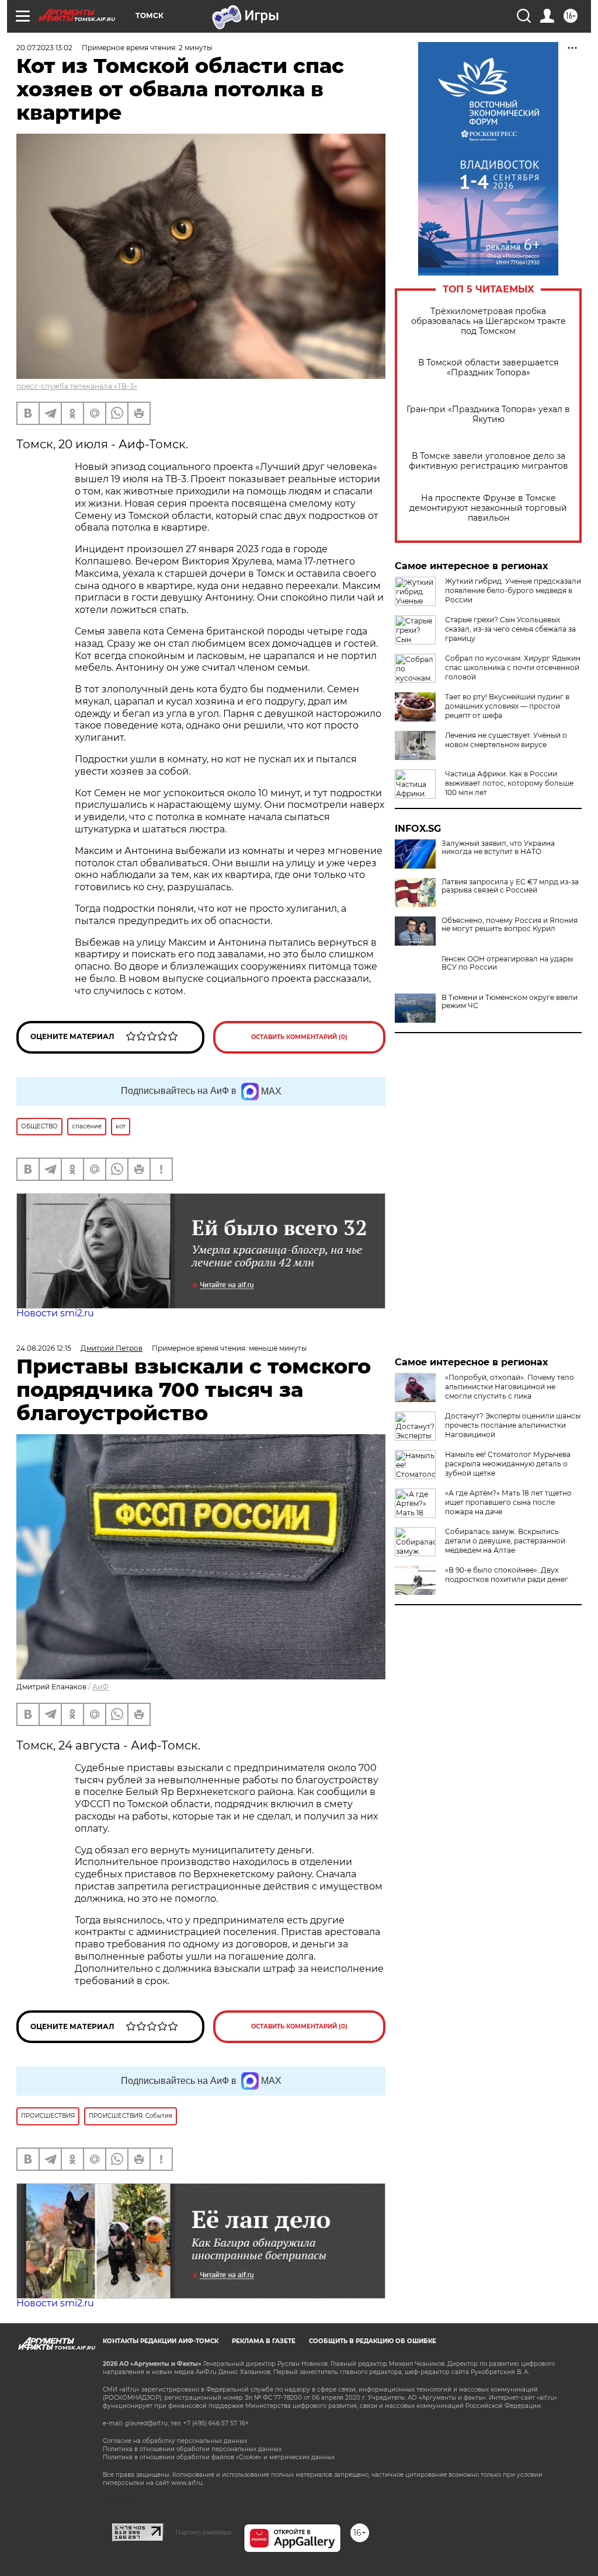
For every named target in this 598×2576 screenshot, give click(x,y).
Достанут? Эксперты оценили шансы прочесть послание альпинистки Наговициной (513, 1425)
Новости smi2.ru (55, 1313)
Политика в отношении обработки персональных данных (192, 2449)
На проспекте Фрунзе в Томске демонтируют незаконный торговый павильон (488, 508)
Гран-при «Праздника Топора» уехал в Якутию (488, 414)
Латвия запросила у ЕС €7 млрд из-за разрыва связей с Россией (510, 886)
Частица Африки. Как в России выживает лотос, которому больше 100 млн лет (509, 783)
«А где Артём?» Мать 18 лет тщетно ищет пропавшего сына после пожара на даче (508, 1502)
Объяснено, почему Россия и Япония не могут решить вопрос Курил (510, 925)
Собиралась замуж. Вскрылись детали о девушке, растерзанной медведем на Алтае (505, 1541)
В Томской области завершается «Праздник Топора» (488, 368)
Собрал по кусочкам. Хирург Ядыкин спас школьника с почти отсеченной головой (513, 667)
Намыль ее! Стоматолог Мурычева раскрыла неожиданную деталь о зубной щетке (508, 1464)
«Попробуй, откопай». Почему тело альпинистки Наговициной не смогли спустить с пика (510, 1387)
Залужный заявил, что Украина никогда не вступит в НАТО (498, 848)
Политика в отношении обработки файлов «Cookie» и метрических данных (219, 2457)
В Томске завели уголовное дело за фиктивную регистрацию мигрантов (489, 461)
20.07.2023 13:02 (44, 48)
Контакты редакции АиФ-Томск (161, 2341)
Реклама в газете (264, 2341)
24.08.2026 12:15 (44, 1348)
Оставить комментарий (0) (299, 1037)
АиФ (100, 1687)
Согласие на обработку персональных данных (175, 2441)
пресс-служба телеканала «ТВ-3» (77, 386)
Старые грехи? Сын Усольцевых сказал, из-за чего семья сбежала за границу (510, 629)
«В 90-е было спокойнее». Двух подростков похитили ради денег (507, 1575)
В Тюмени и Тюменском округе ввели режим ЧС (510, 1002)
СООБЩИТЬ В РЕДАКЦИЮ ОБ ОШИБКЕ (373, 2341)
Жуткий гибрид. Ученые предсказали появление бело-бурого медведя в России (513, 590)
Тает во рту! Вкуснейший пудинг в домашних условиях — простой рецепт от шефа (507, 706)
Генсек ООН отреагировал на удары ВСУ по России (507, 963)
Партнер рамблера (204, 2532)
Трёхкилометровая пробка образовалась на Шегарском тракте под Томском (489, 321)
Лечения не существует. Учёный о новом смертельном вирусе (506, 740)
